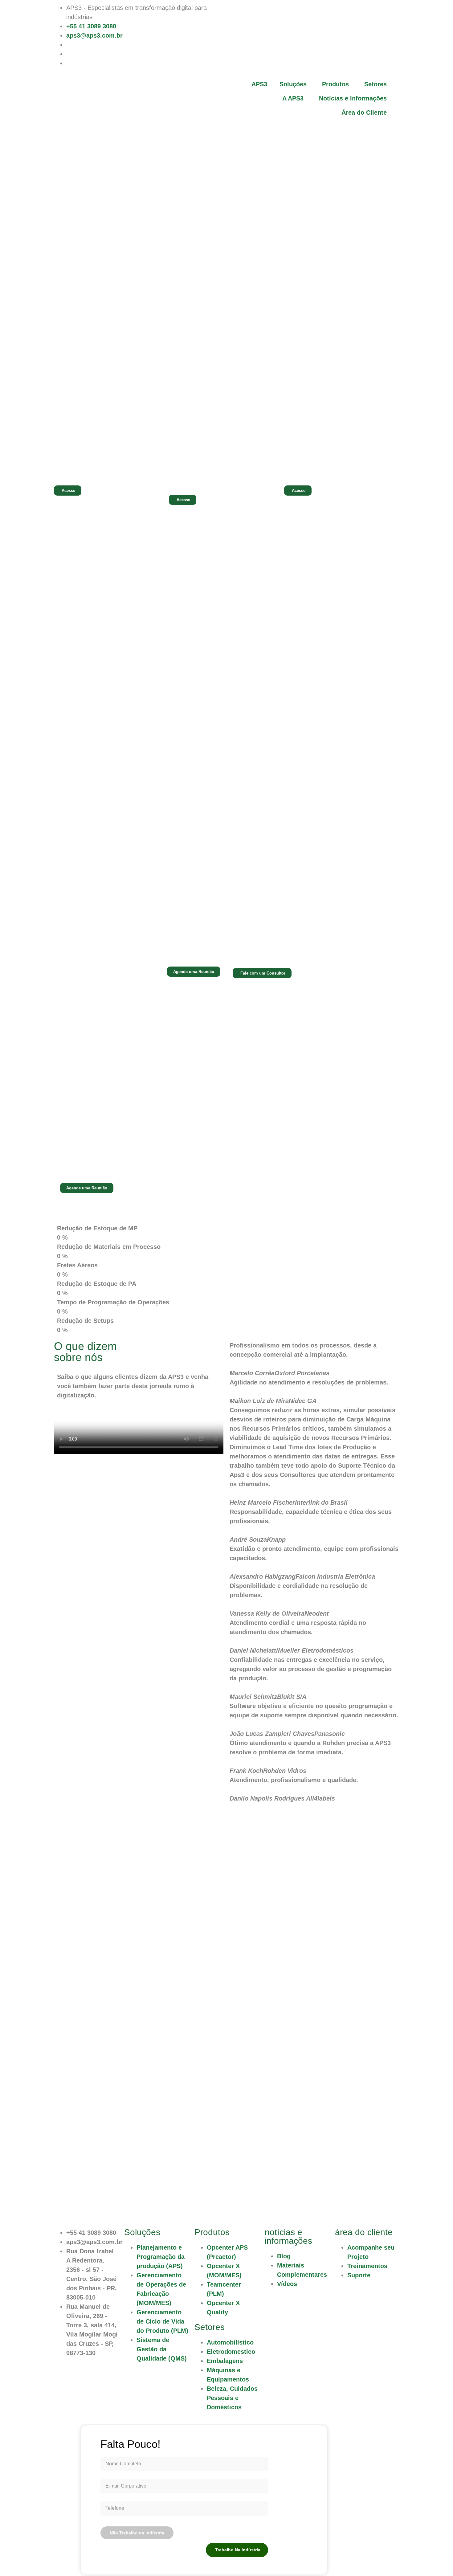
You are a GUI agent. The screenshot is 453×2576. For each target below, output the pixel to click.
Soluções (293, 84)
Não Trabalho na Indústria (137, 2533)
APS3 (259, 84)
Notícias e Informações (353, 98)
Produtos (335, 84)
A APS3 (293, 98)
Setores (375, 84)
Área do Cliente (364, 112)
